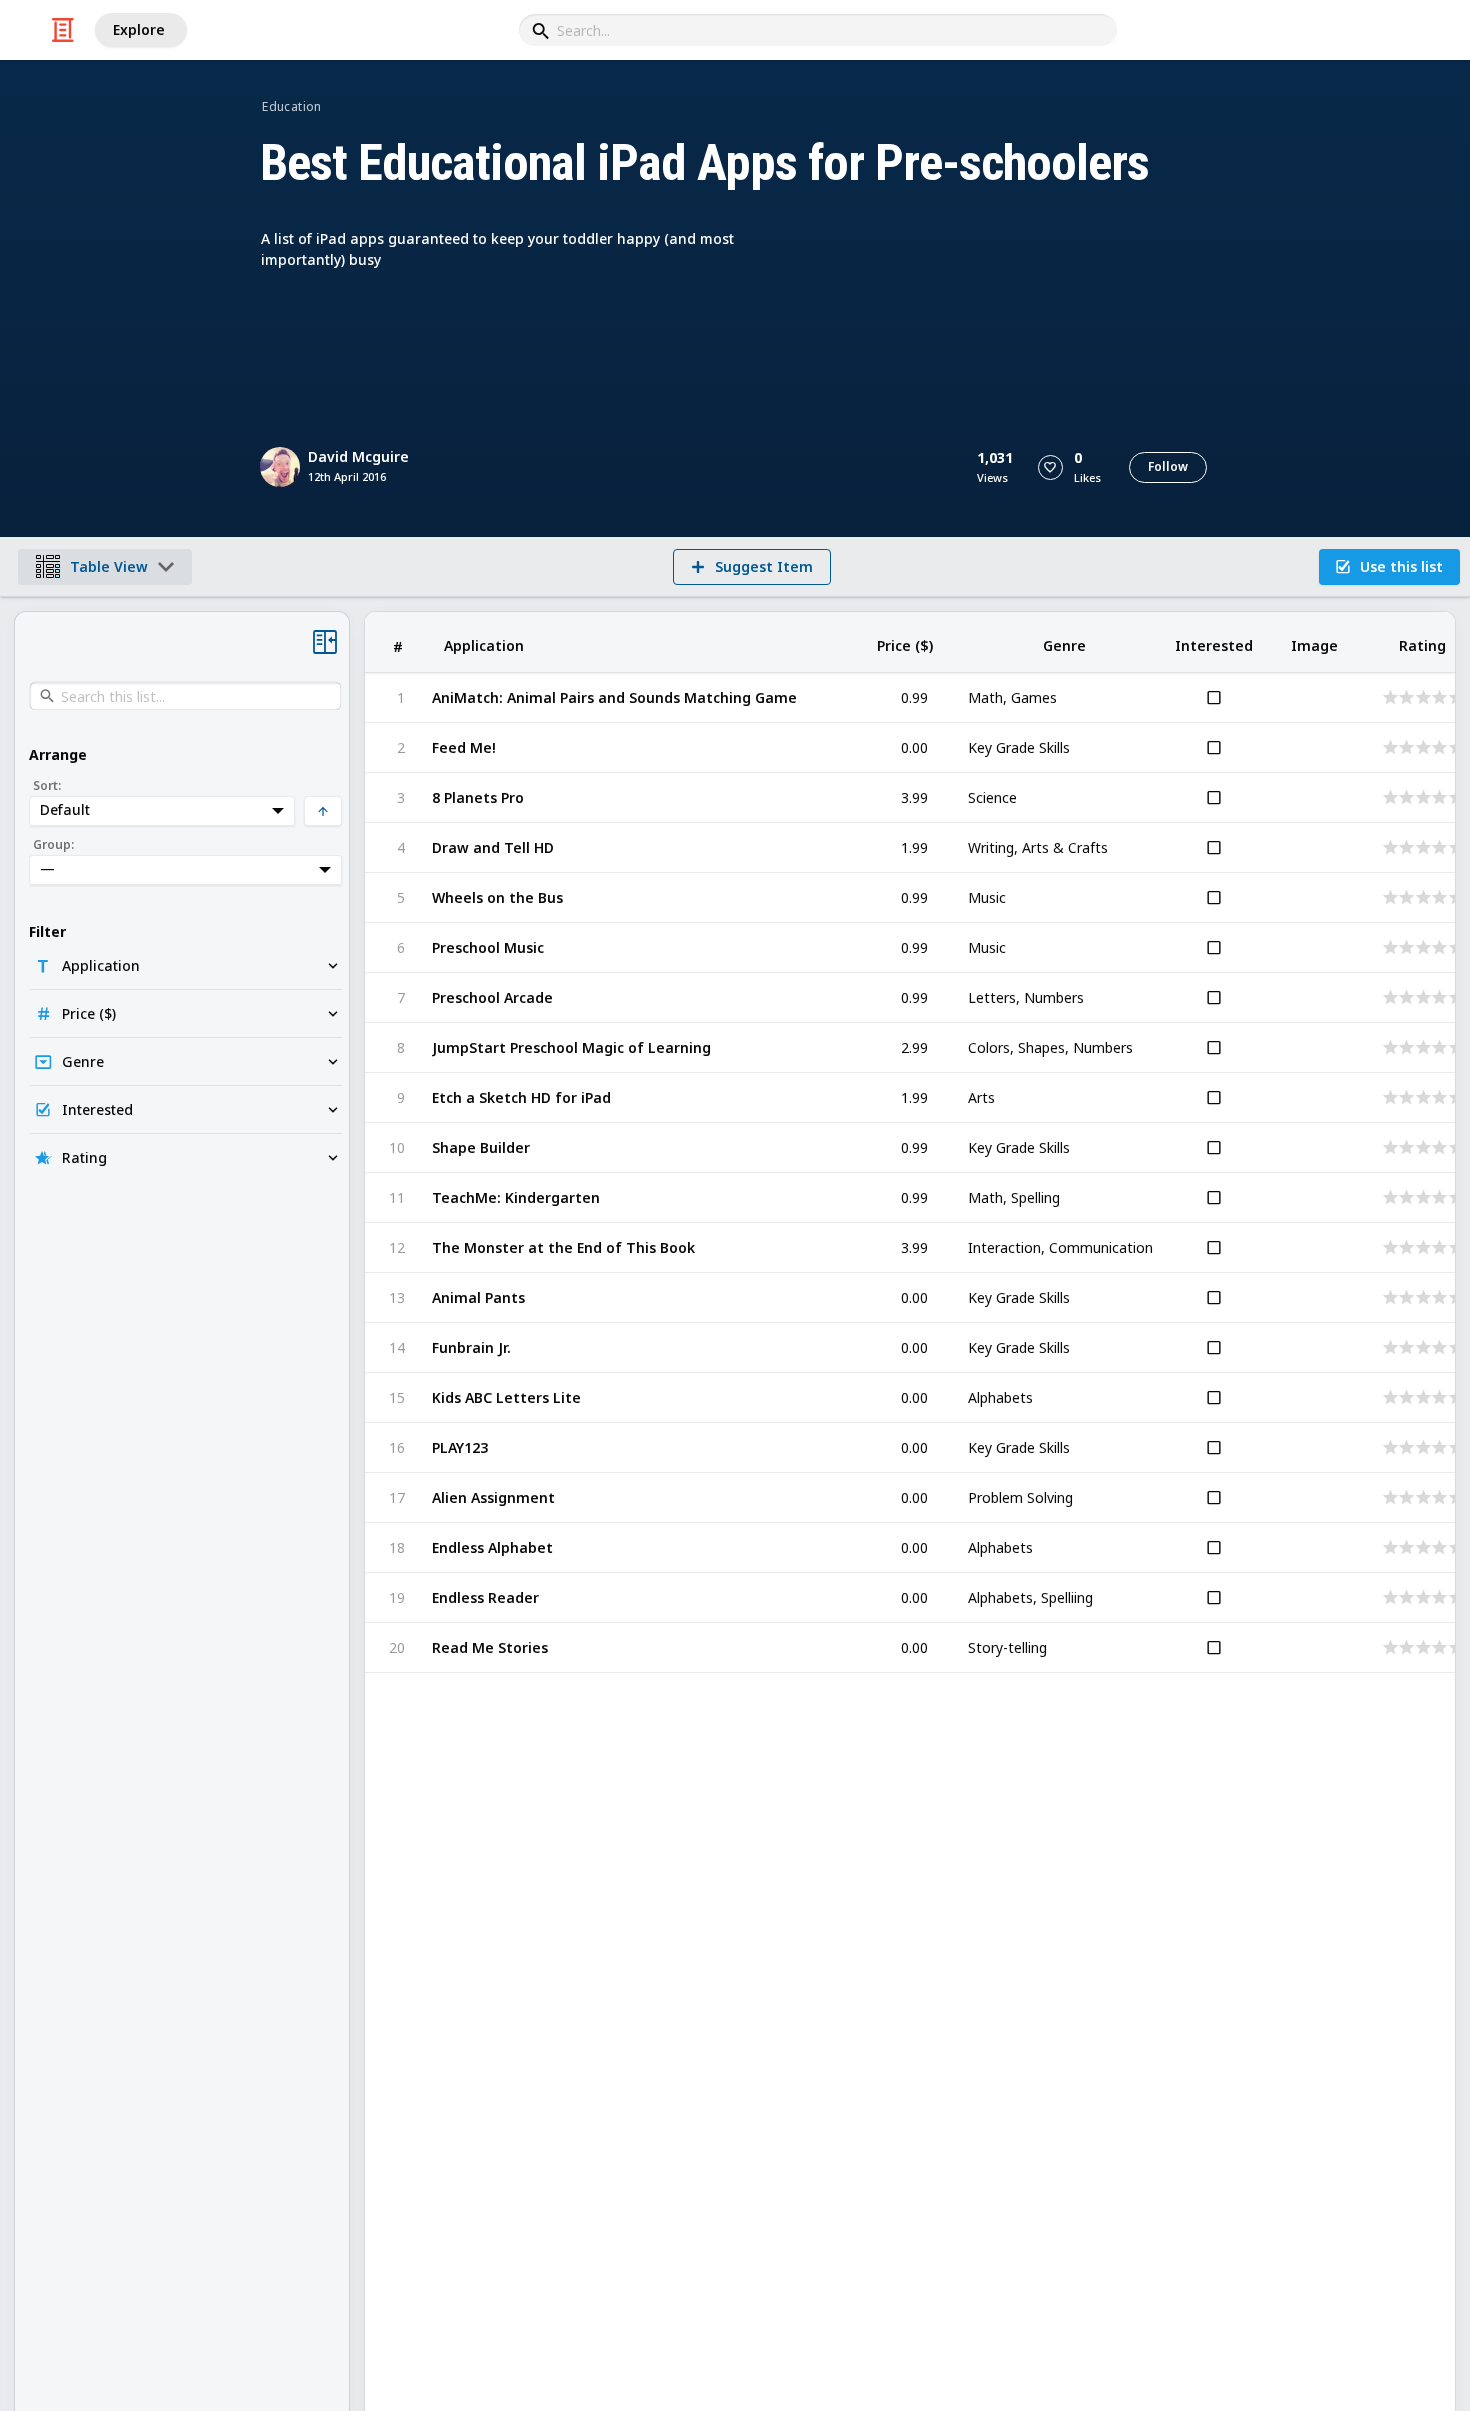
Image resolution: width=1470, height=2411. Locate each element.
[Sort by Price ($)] (905, 642)
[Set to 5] (1454, 698)
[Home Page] (63, 30)
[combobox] (818, 30)
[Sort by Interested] (1214, 642)
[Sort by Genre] (1064, 642)
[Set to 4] (1437, 698)
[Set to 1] (1388, 698)
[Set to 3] (1421, 698)
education (291, 106)
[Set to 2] (1404, 698)
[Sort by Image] (1314, 642)
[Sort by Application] (638, 642)
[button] (1050, 467)
